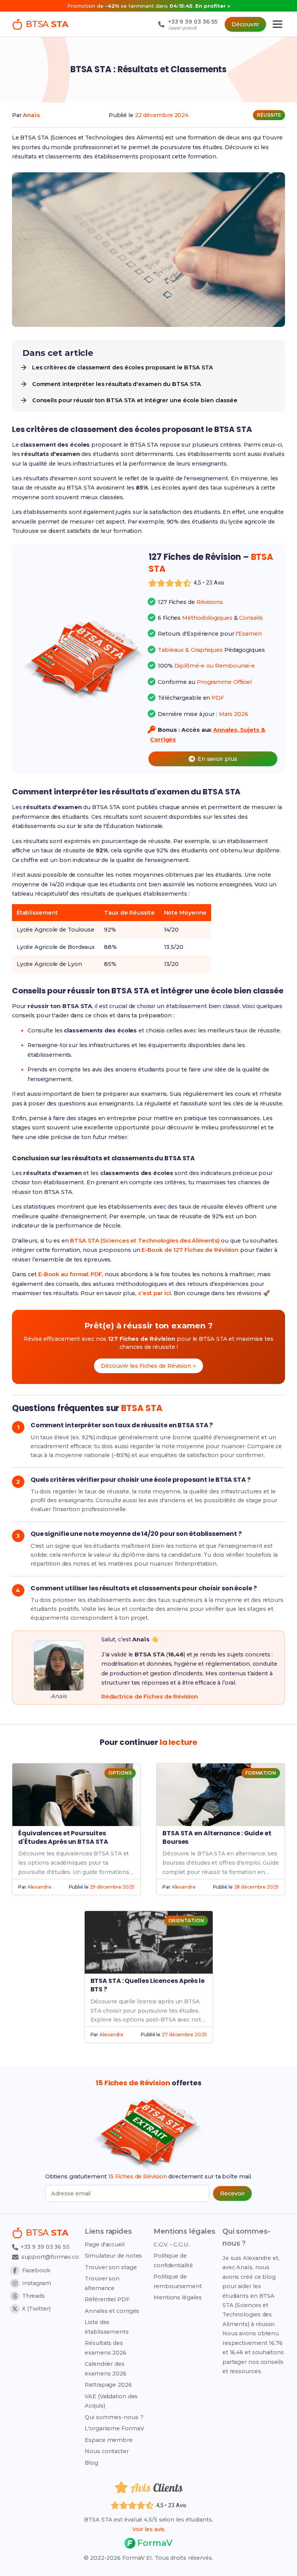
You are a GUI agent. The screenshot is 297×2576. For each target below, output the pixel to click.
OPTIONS (120, 1773)
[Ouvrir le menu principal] (277, 24)
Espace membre (109, 2440)
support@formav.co (50, 2257)
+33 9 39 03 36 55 (44, 2247)
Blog (91, 2463)
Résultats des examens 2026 (106, 2348)
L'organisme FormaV (114, 2428)
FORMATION (261, 1773)
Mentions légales (178, 2297)
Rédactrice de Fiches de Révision (150, 1697)
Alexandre (39, 1887)
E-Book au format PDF (70, 1274)
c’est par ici (154, 1293)
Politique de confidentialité (173, 2260)
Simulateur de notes (113, 2256)
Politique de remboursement (178, 2281)
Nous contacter (107, 2451)
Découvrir (245, 24)
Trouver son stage (111, 2267)
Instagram (37, 2283)
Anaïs (31, 115)
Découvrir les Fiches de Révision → (148, 1366)
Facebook (36, 2270)
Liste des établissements (107, 2327)
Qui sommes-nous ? (114, 2417)
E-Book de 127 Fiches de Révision (190, 1250)
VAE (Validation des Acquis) (111, 2401)
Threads (33, 2296)
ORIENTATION (186, 1921)
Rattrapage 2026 (108, 2385)
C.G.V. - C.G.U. (172, 2244)
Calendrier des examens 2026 (106, 2369)
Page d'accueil (105, 2244)
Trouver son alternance (102, 2283)
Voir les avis (148, 2529)
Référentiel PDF (107, 2299)
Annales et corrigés (112, 2311)
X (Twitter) (36, 2309)
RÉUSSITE (269, 115)
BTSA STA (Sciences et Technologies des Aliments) (145, 1241)
